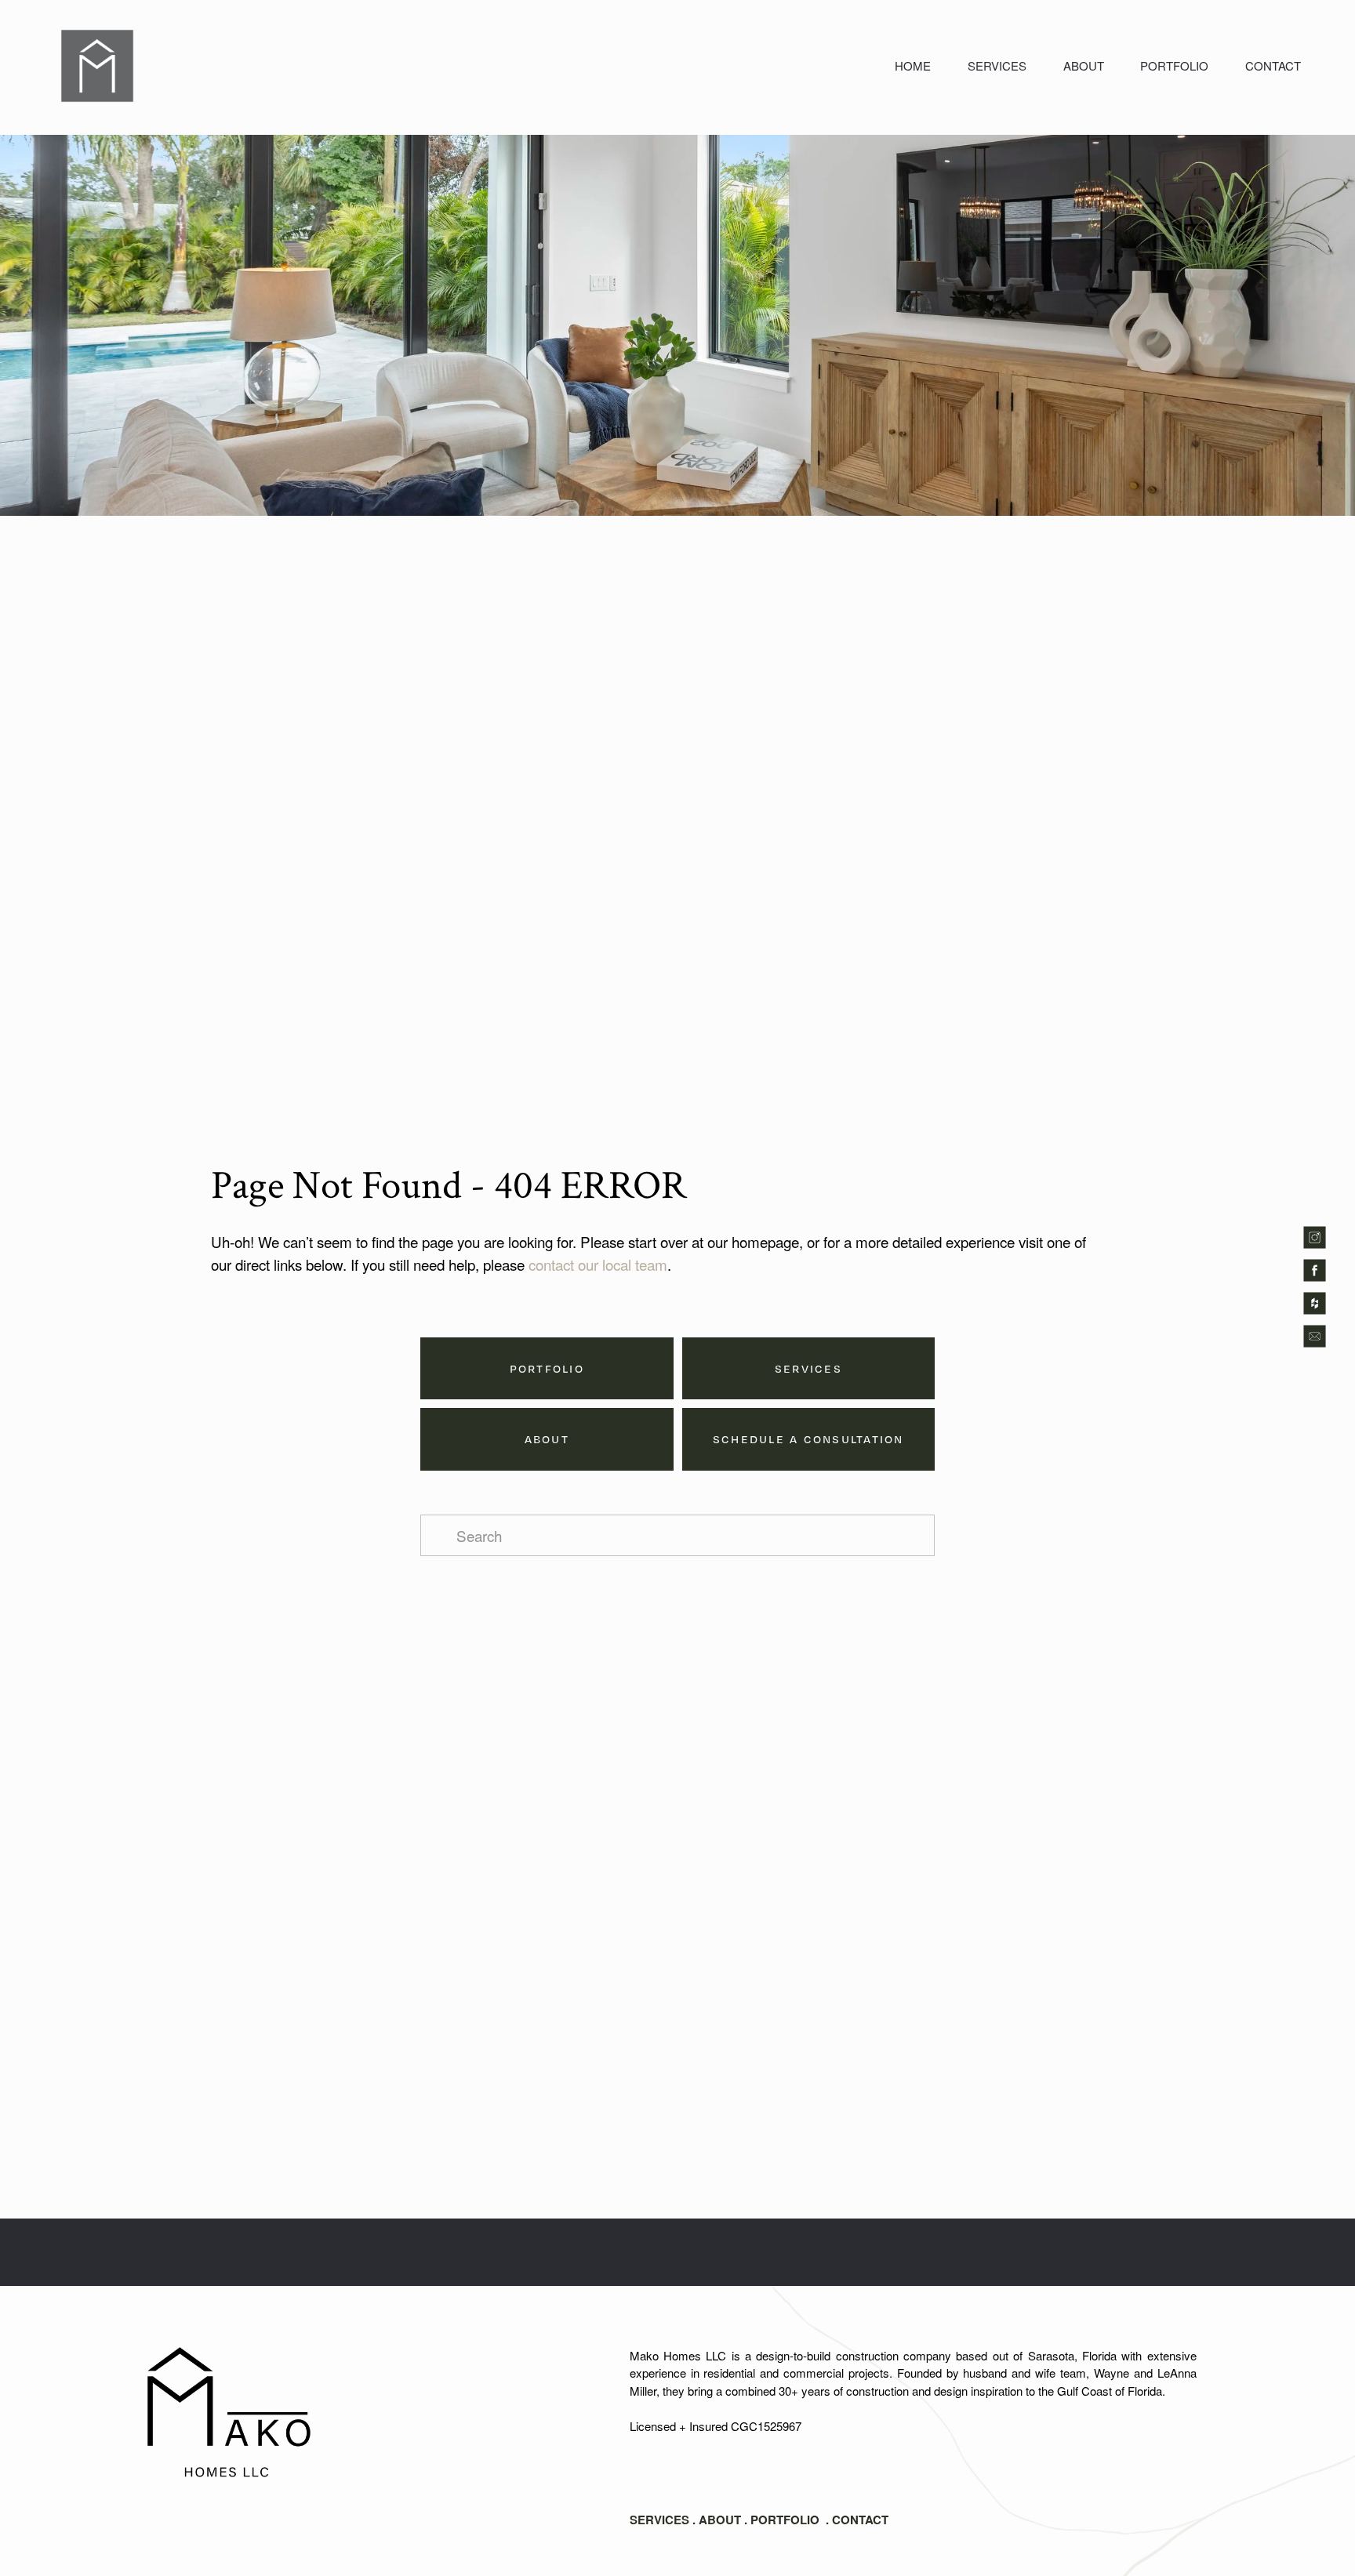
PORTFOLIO (1174, 65)
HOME (913, 65)
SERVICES (997, 65)
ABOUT (1084, 65)
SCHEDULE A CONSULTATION (808, 1439)
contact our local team (598, 1264)
